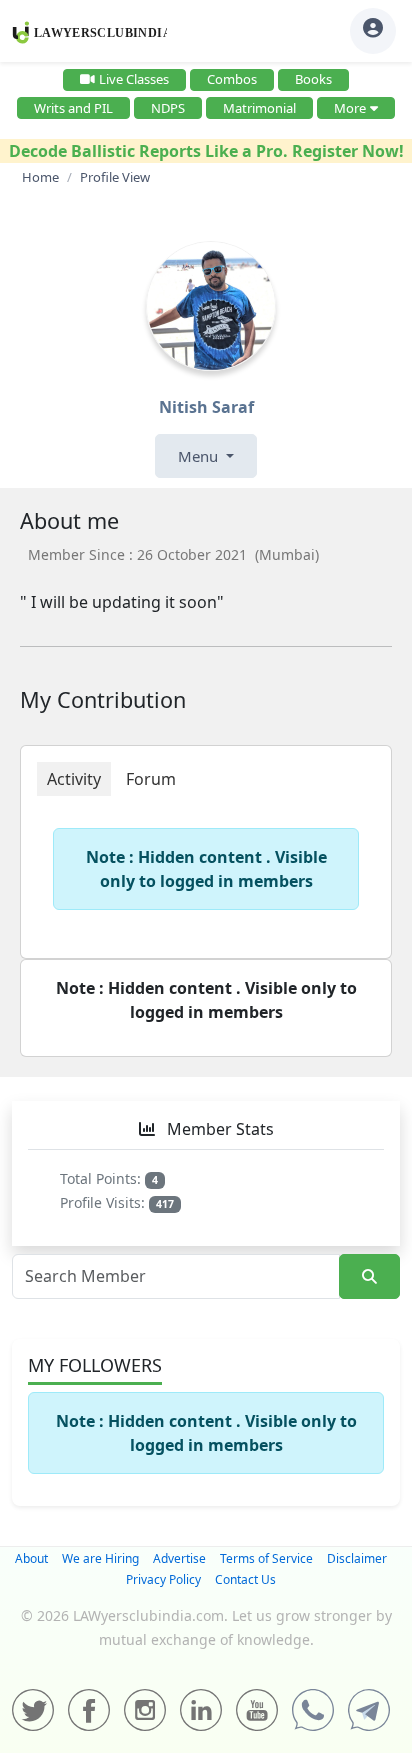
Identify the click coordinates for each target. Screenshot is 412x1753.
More (350, 108)
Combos (232, 79)
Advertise (179, 1558)
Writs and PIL (73, 108)
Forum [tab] (151, 779)
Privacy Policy (163, 1579)
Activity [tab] (74, 779)
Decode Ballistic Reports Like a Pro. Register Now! (206, 151)
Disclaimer (357, 1558)
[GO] (369, 1276)
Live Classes (134, 79)
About (31, 1558)
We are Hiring (100, 1558)
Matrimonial (259, 108)
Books (313, 79)
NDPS (168, 108)
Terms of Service (266, 1558)
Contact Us (245, 1579)
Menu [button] (200, 456)
